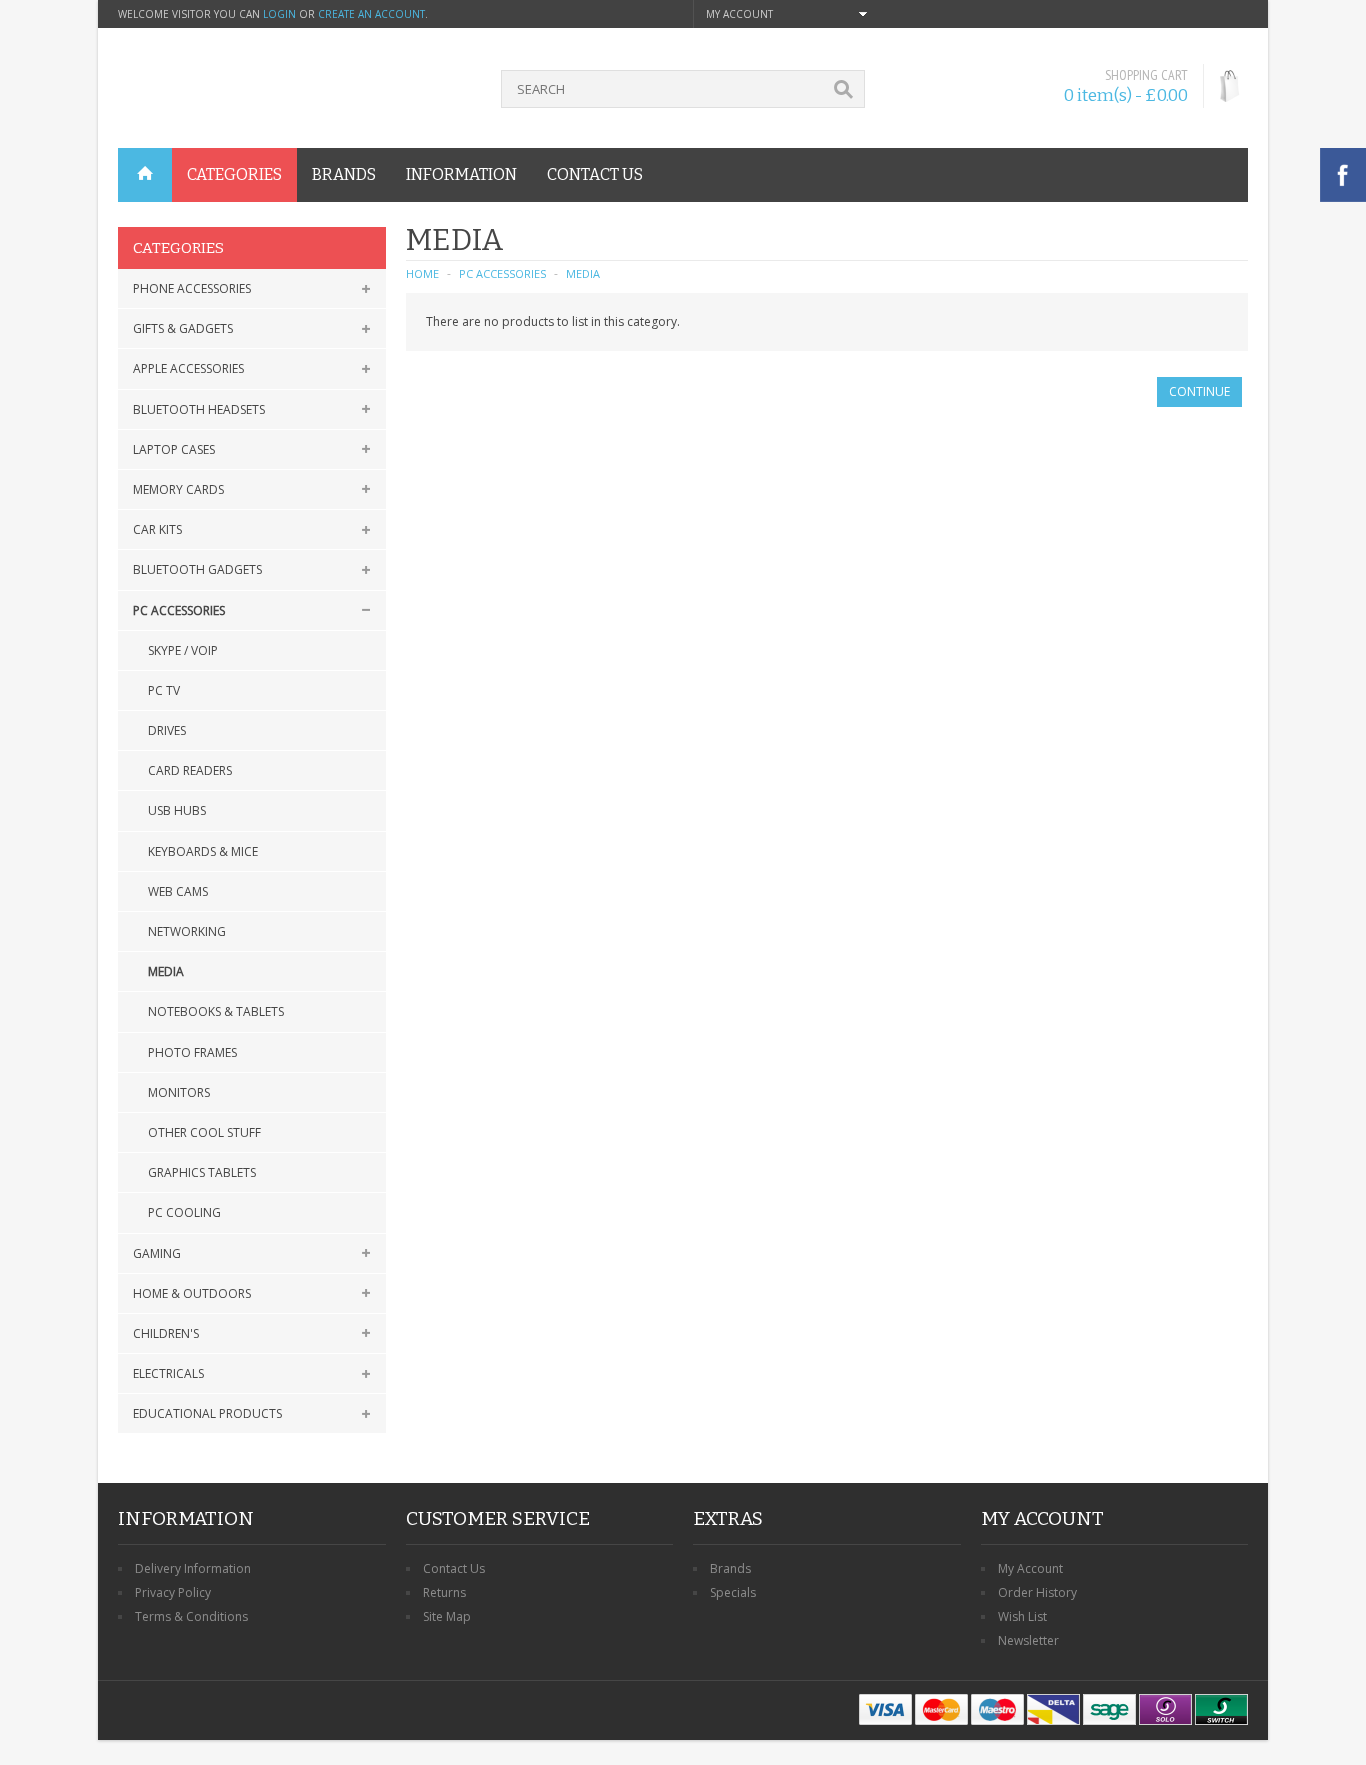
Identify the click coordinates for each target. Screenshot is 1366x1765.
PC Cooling (184, 1212)
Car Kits (157, 529)
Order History (1037, 1592)
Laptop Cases (174, 449)
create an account (371, 14)
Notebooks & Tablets (216, 1011)
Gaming (157, 1253)
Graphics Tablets (202, 1172)
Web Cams (178, 891)
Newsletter (1028, 1640)
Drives (167, 730)
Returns (444, 1592)
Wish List (1022, 1616)
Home (422, 273)
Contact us (595, 174)
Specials (733, 1592)
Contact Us (454, 1568)
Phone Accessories (192, 288)
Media (166, 971)
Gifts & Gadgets (183, 328)
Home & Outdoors (192, 1293)
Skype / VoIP (183, 650)
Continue (1199, 391)
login (279, 14)
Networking (187, 931)
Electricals (168, 1373)
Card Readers (190, 770)
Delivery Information (193, 1568)
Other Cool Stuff (204, 1132)
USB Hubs (177, 810)
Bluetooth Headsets (199, 409)
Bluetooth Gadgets (197, 569)
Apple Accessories (188, 368)
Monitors (179, 1092)
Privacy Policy (173, 1592)
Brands (730, 1568)
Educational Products (207, 1413)
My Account (1030, 1568)
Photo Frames (192, 1052)
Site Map (447, 1616)
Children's (166, 1333)
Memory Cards (178, 489)
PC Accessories (179, 610)
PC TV (164, 690)
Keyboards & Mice (203, 851)
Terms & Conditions (191, 1616)
